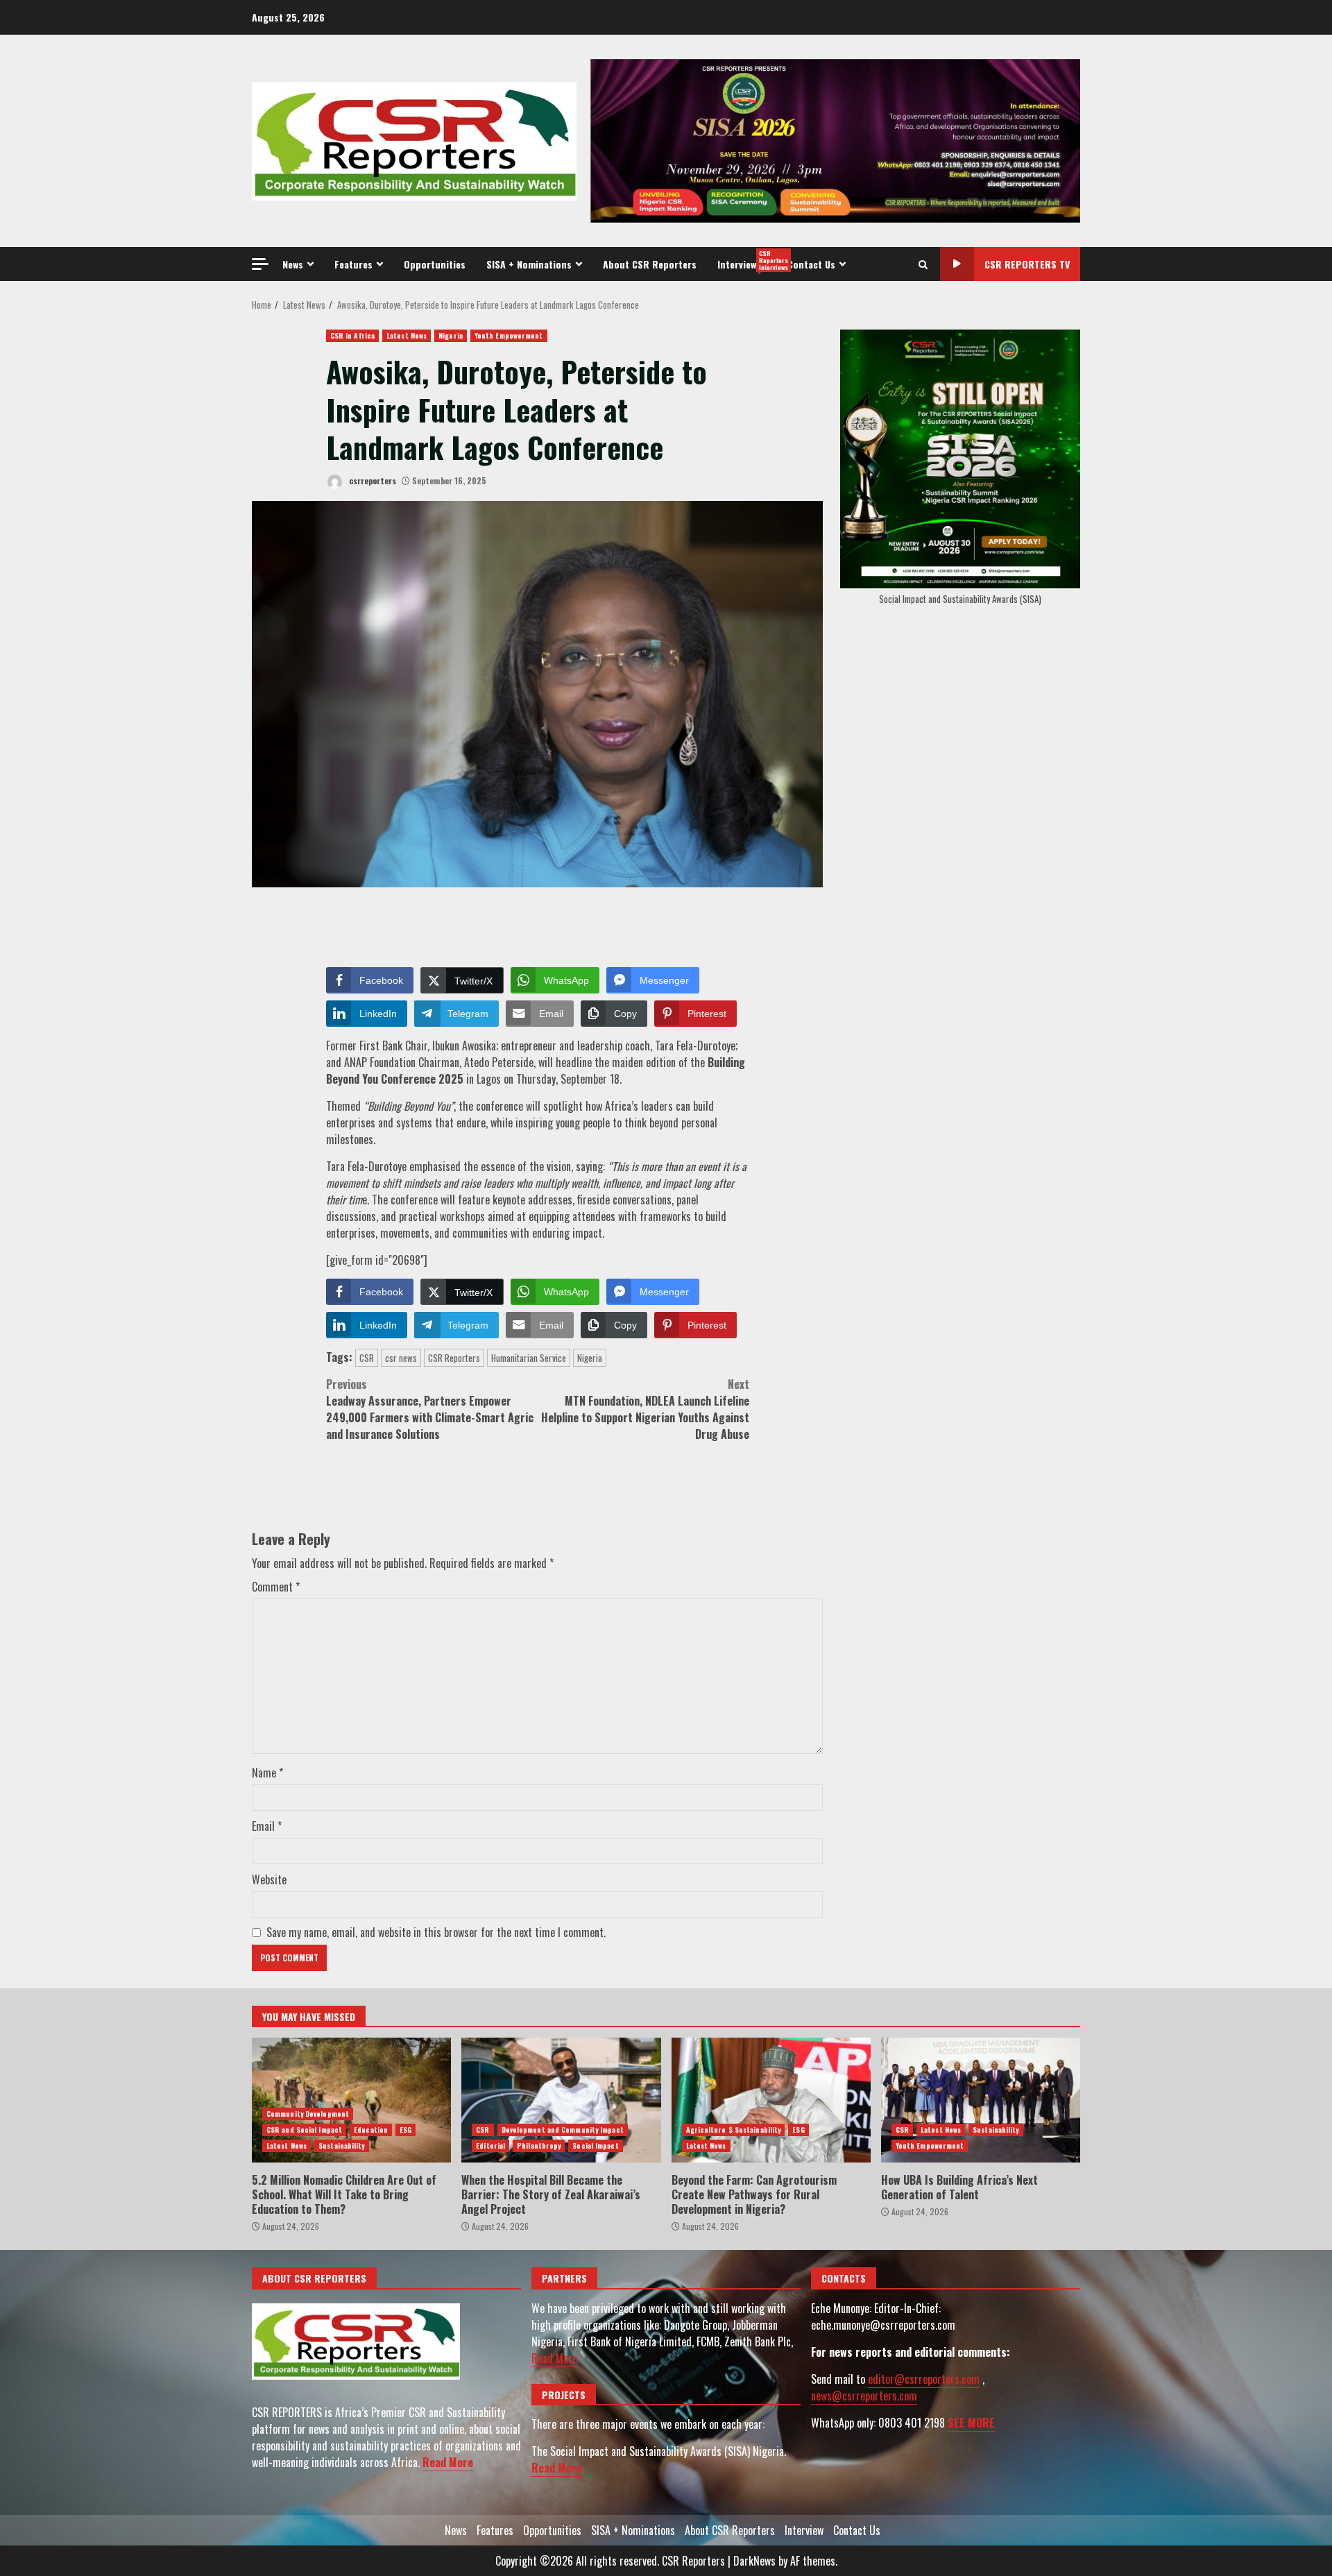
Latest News (407, 335)
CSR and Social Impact (304, 2130)
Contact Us (811, 264)
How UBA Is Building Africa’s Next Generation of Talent (981, 2100)
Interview (747, 260)
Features (353, 264)
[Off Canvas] (260, 264)
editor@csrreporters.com (924, 2379)
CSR (367, 1358)
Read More (448, 2462)
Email (267, 1826)
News (293, 264)
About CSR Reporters (650, 264)
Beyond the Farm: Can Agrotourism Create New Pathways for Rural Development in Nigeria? (771, 2100)
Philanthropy (539, 2146)
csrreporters (372, 480)
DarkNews (754, 2561)
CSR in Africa (352, 335)
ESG (405, 2130)
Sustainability (341, 2146)
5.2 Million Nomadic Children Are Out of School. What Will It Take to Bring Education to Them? (351, 2100)
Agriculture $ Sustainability (734, 2130)
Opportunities (435, 264)
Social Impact (595, 2146)
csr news (401, 1358)
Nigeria (451, 335)
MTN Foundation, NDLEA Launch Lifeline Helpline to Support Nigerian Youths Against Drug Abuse (645, 1409)
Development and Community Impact (563, 2130)
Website (269, 1879)
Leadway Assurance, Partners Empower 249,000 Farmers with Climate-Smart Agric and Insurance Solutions (430, 1409)
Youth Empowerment (509, 335)
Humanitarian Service (529, 1358)
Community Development (308, 2114)
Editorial (490, 2146)
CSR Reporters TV (1027, 264)
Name (267, 1773)
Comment (276, 1587)
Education (371, 2130)
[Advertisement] (835, 139)
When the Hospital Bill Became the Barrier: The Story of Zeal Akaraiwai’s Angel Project (561, 2100)
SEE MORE (971, 2423)
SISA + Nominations (529, 264)
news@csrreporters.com (864, 2396)
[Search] (923, 264)
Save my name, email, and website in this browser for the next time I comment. (436, 1932)
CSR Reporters (454, 1358)
